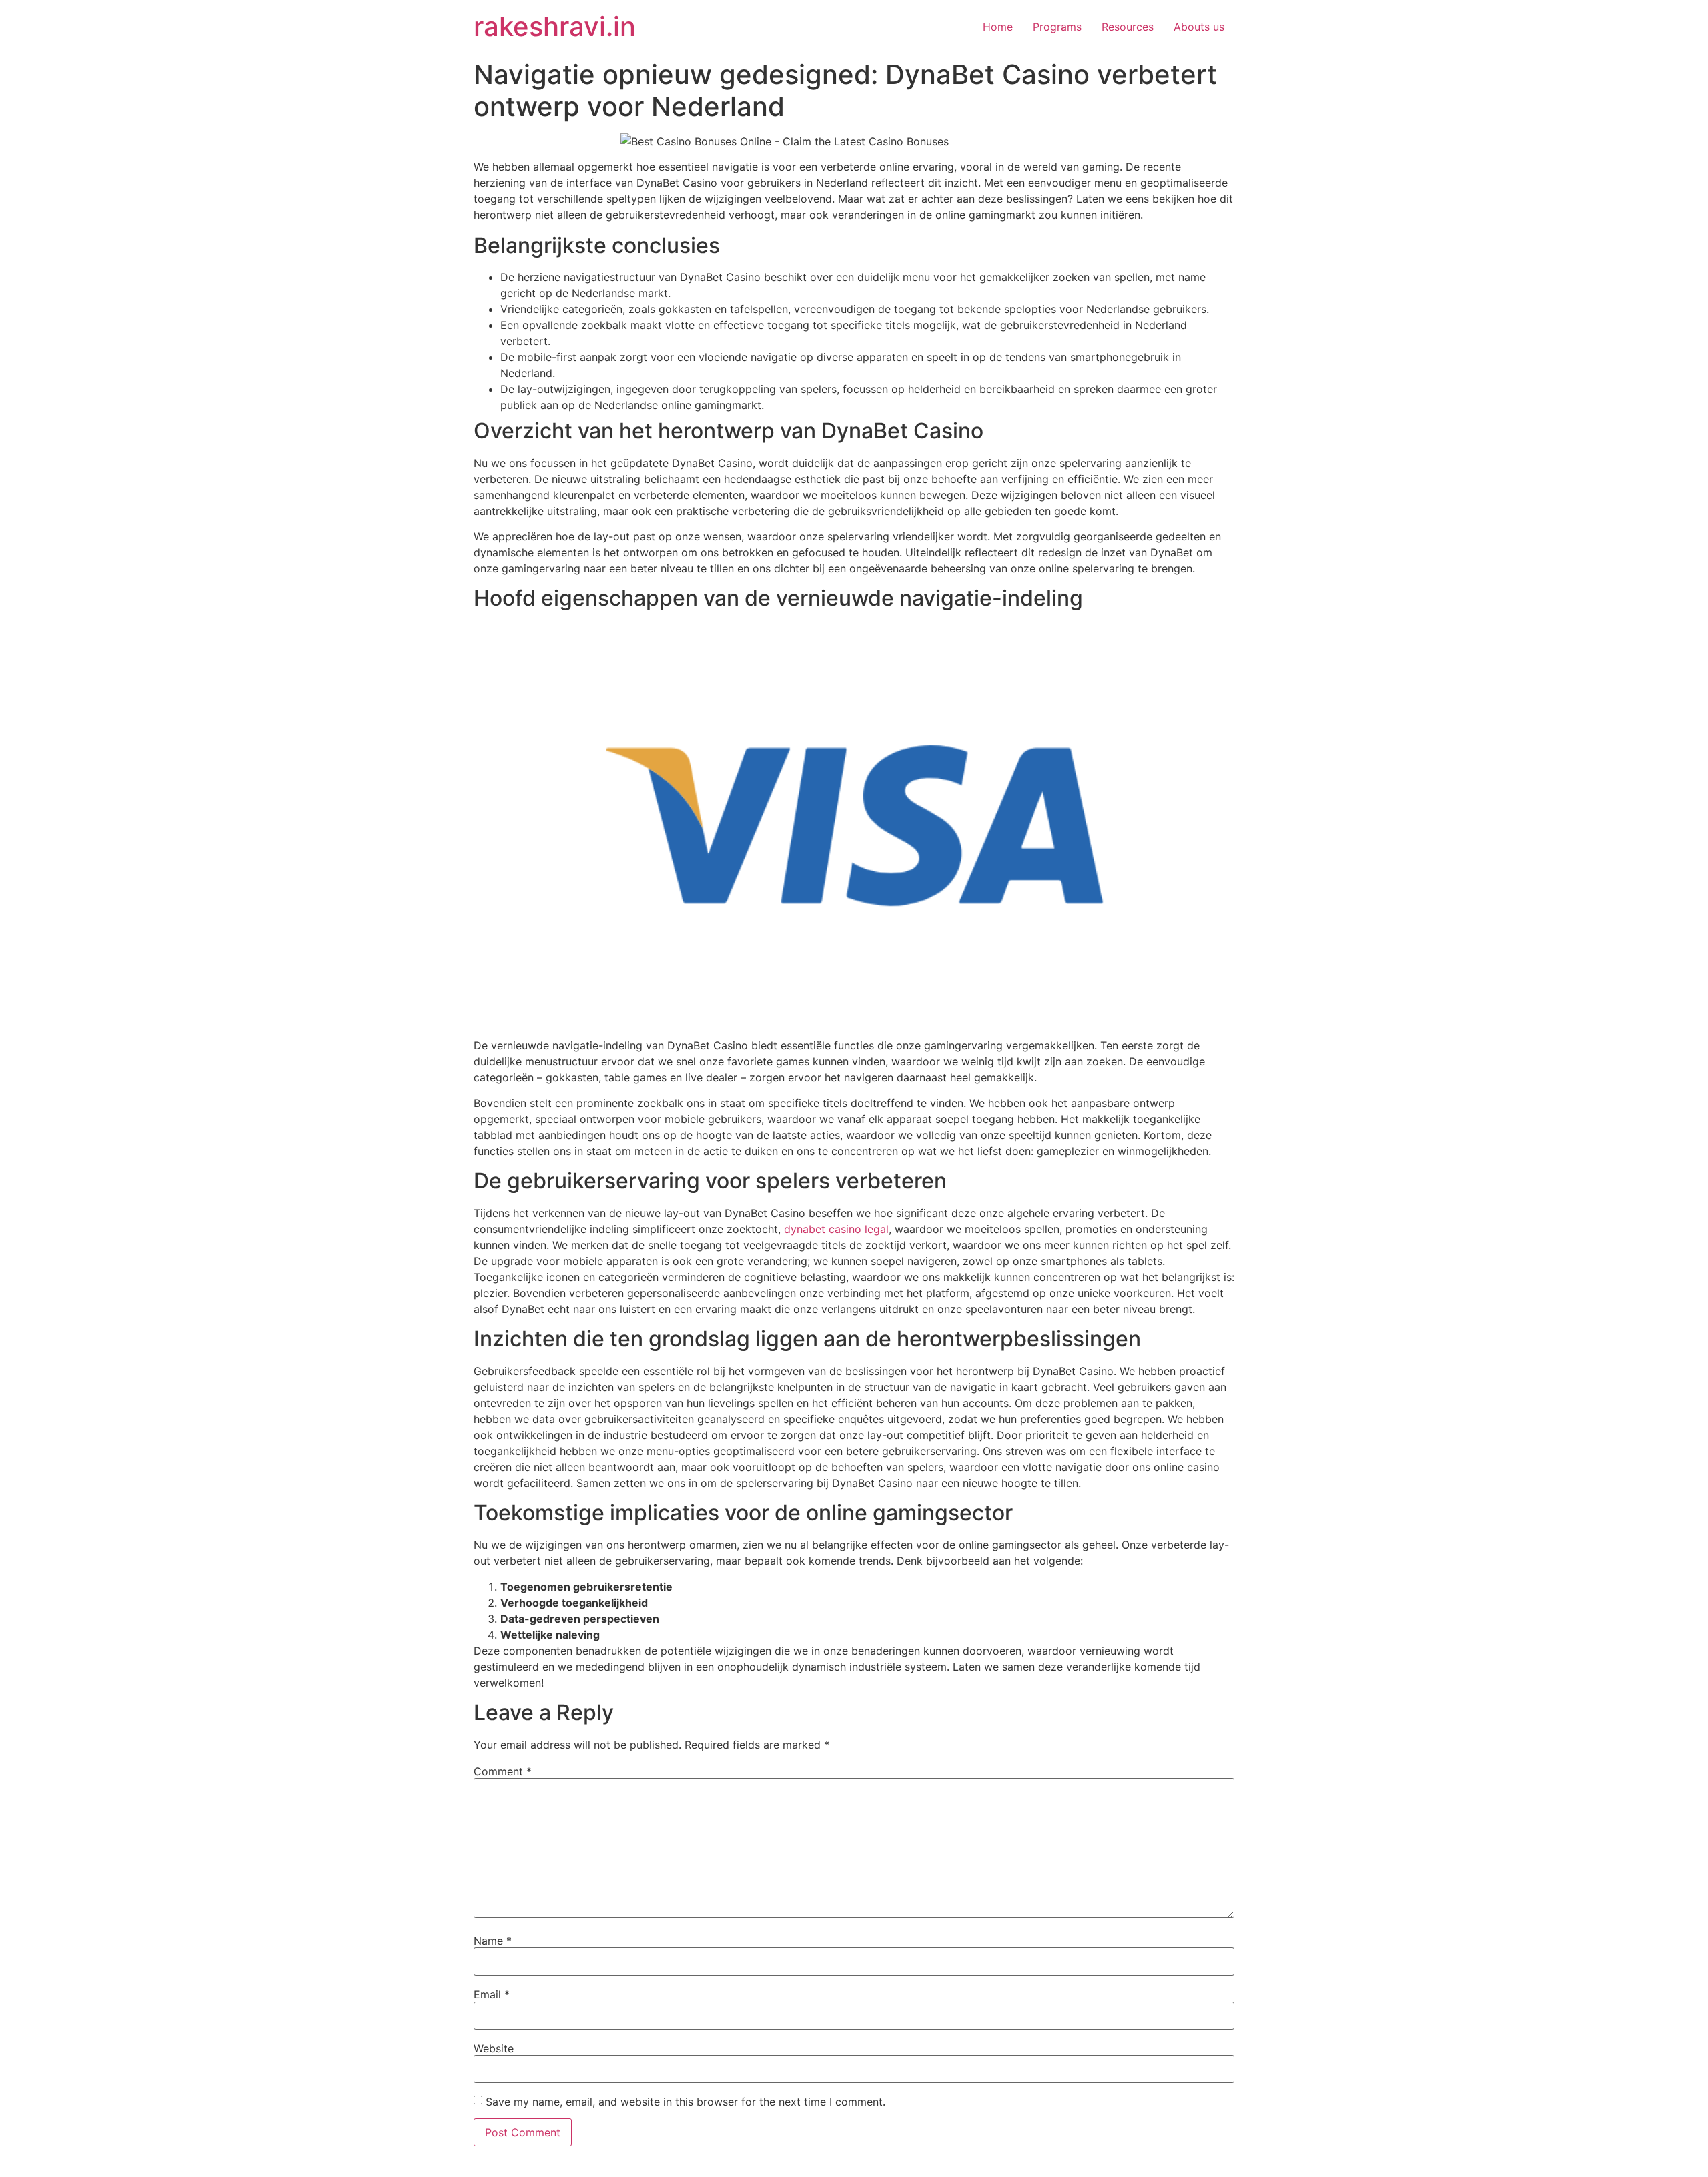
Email (492, 1994)
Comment (503, 1771)
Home (998, 27)
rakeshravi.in (555, 26)
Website (494, 2048)
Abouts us (1199, 27)
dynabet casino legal (836, 1229)
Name (493, 1941)
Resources (1128, 27)
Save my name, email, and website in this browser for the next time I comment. (686, 2102)
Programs (1057, 27)
